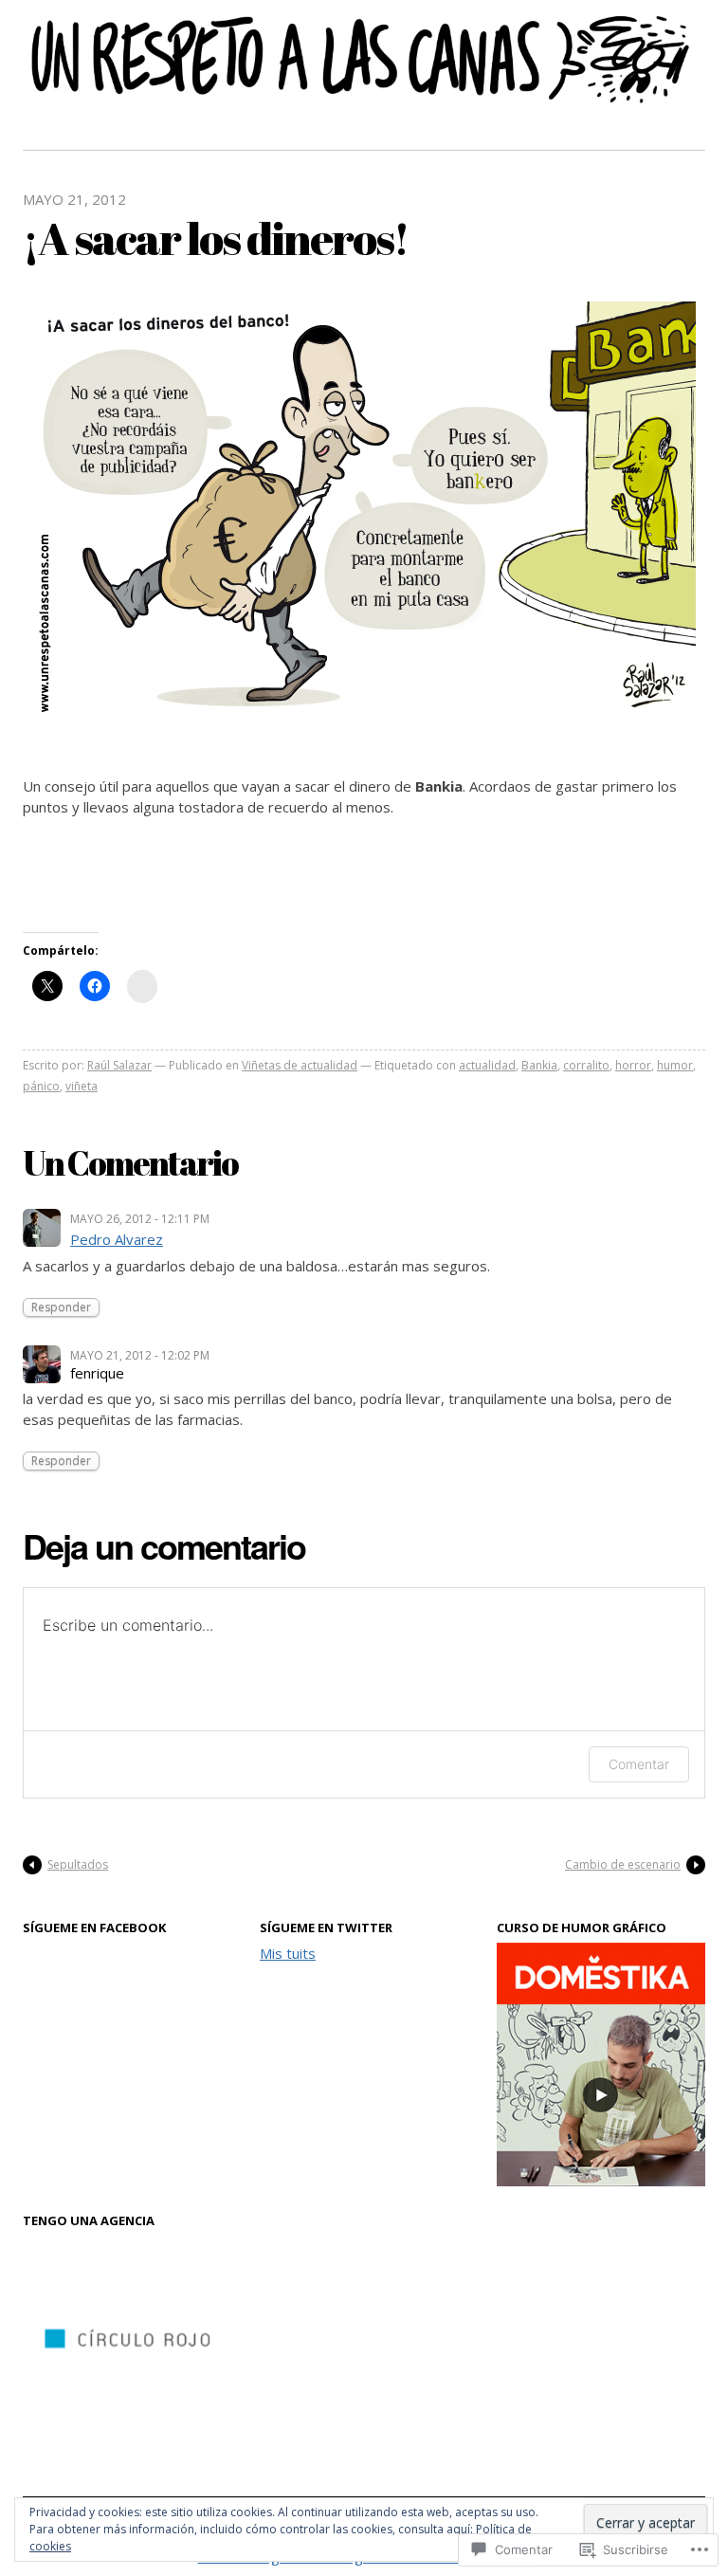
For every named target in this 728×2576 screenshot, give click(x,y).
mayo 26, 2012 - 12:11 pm (140, 1219)
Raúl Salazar (119, 1065)
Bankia (539, 1065)
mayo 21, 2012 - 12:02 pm (140, 1355)
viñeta (82, 1086)
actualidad (487, 1065)
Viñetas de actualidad (300, 1065)
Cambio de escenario (623, 1864)
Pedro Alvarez (117, 1239)
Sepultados (78, 1864)
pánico (41, 1086)
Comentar (639, 1764)
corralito (586, 1065)
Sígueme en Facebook (94, 1927)
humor (675, 1065)
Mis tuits (288, 1953)
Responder (61, 1307)
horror (633, 1065)
